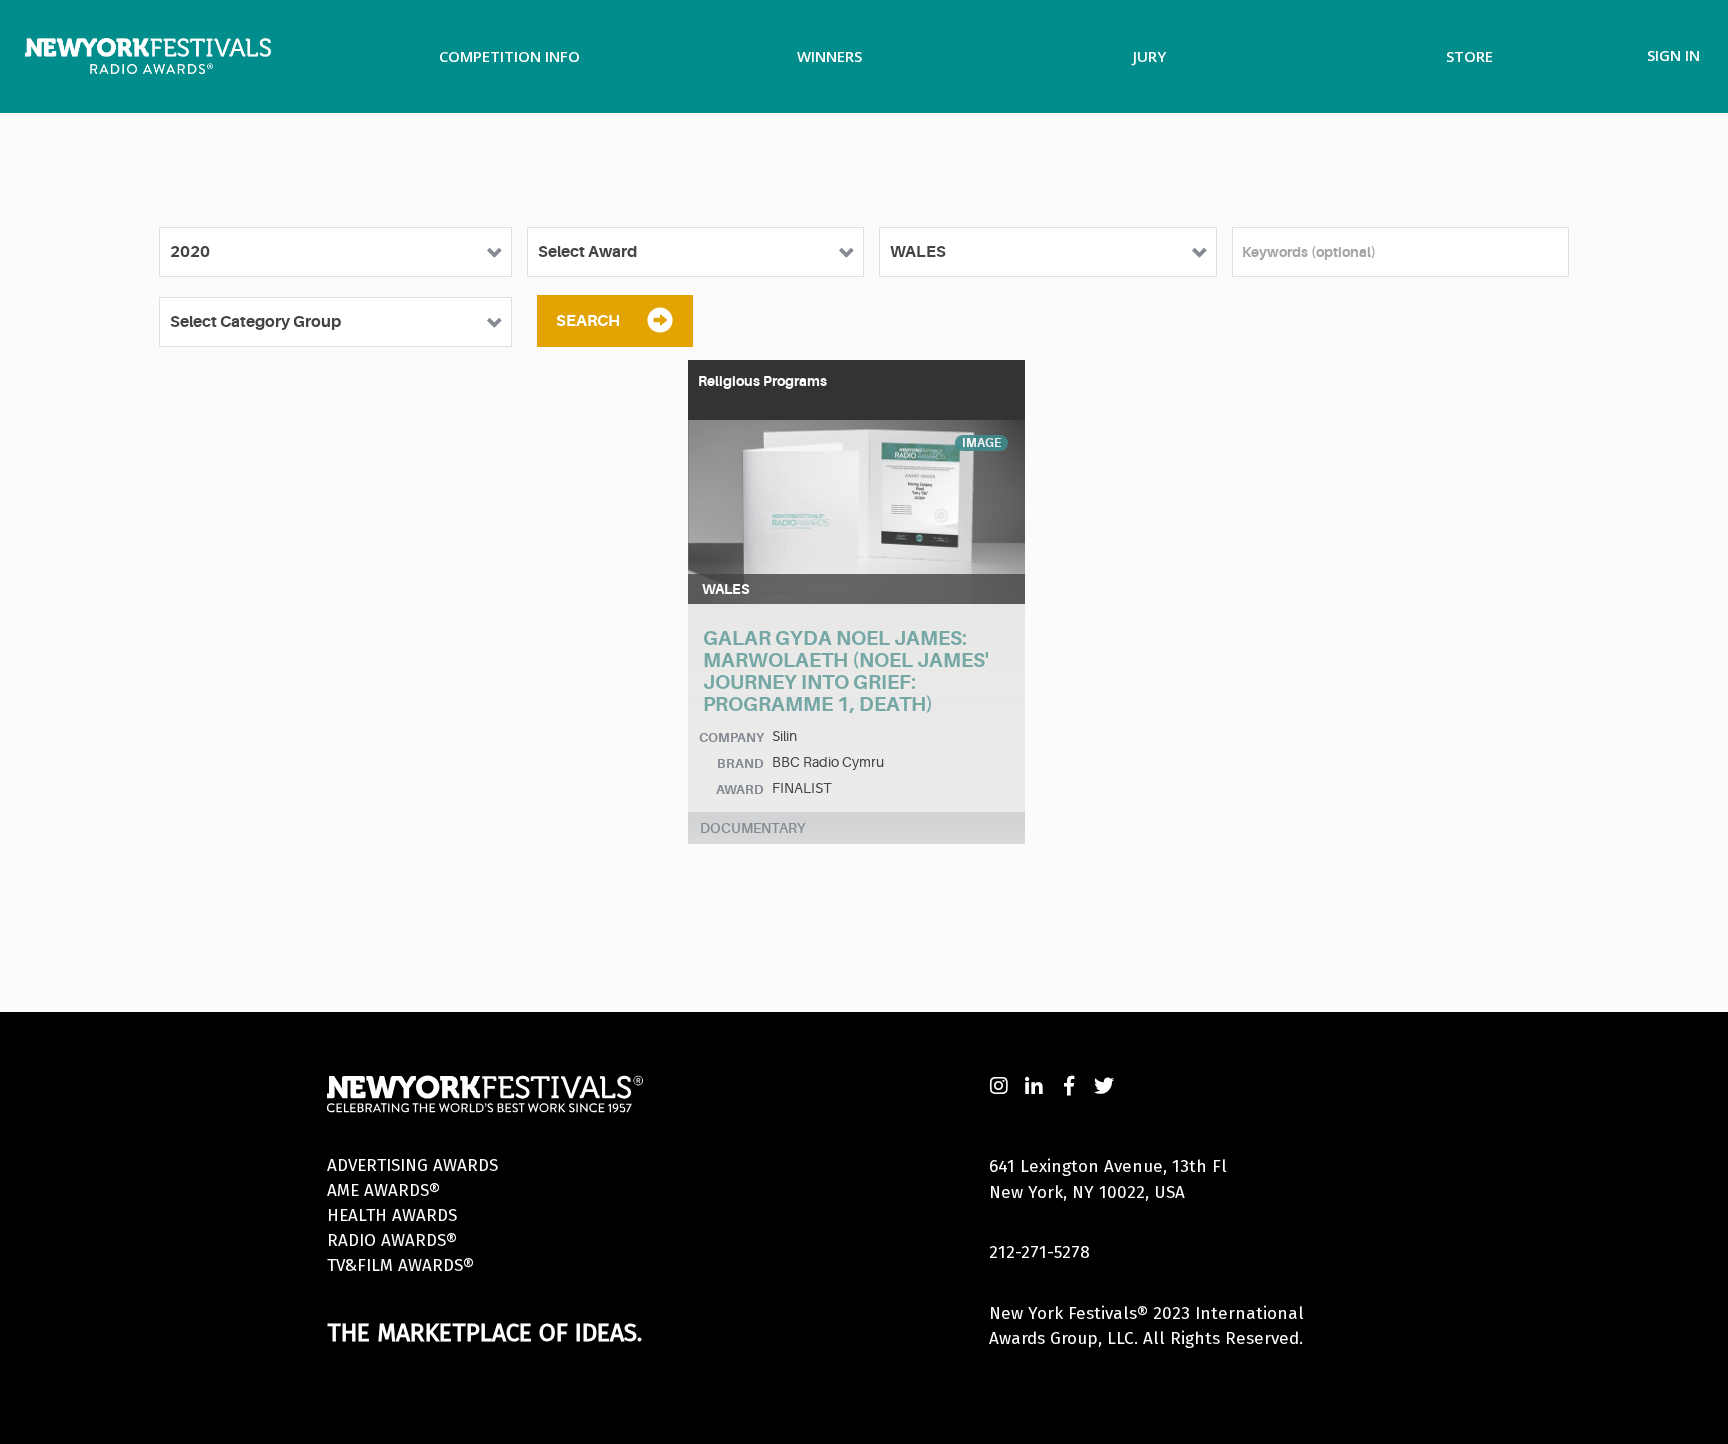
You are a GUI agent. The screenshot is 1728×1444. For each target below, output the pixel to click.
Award (740, 789)
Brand (740, 763)
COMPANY (731, 737)
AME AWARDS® (383, 1190)
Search (588, 321)
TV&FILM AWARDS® (400, 1265)
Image (981, 443)
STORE (1469, 56)
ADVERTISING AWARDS (412, 1165)
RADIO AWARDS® (392, 1240)
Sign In (1673, 55)
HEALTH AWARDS (392, 1215)
